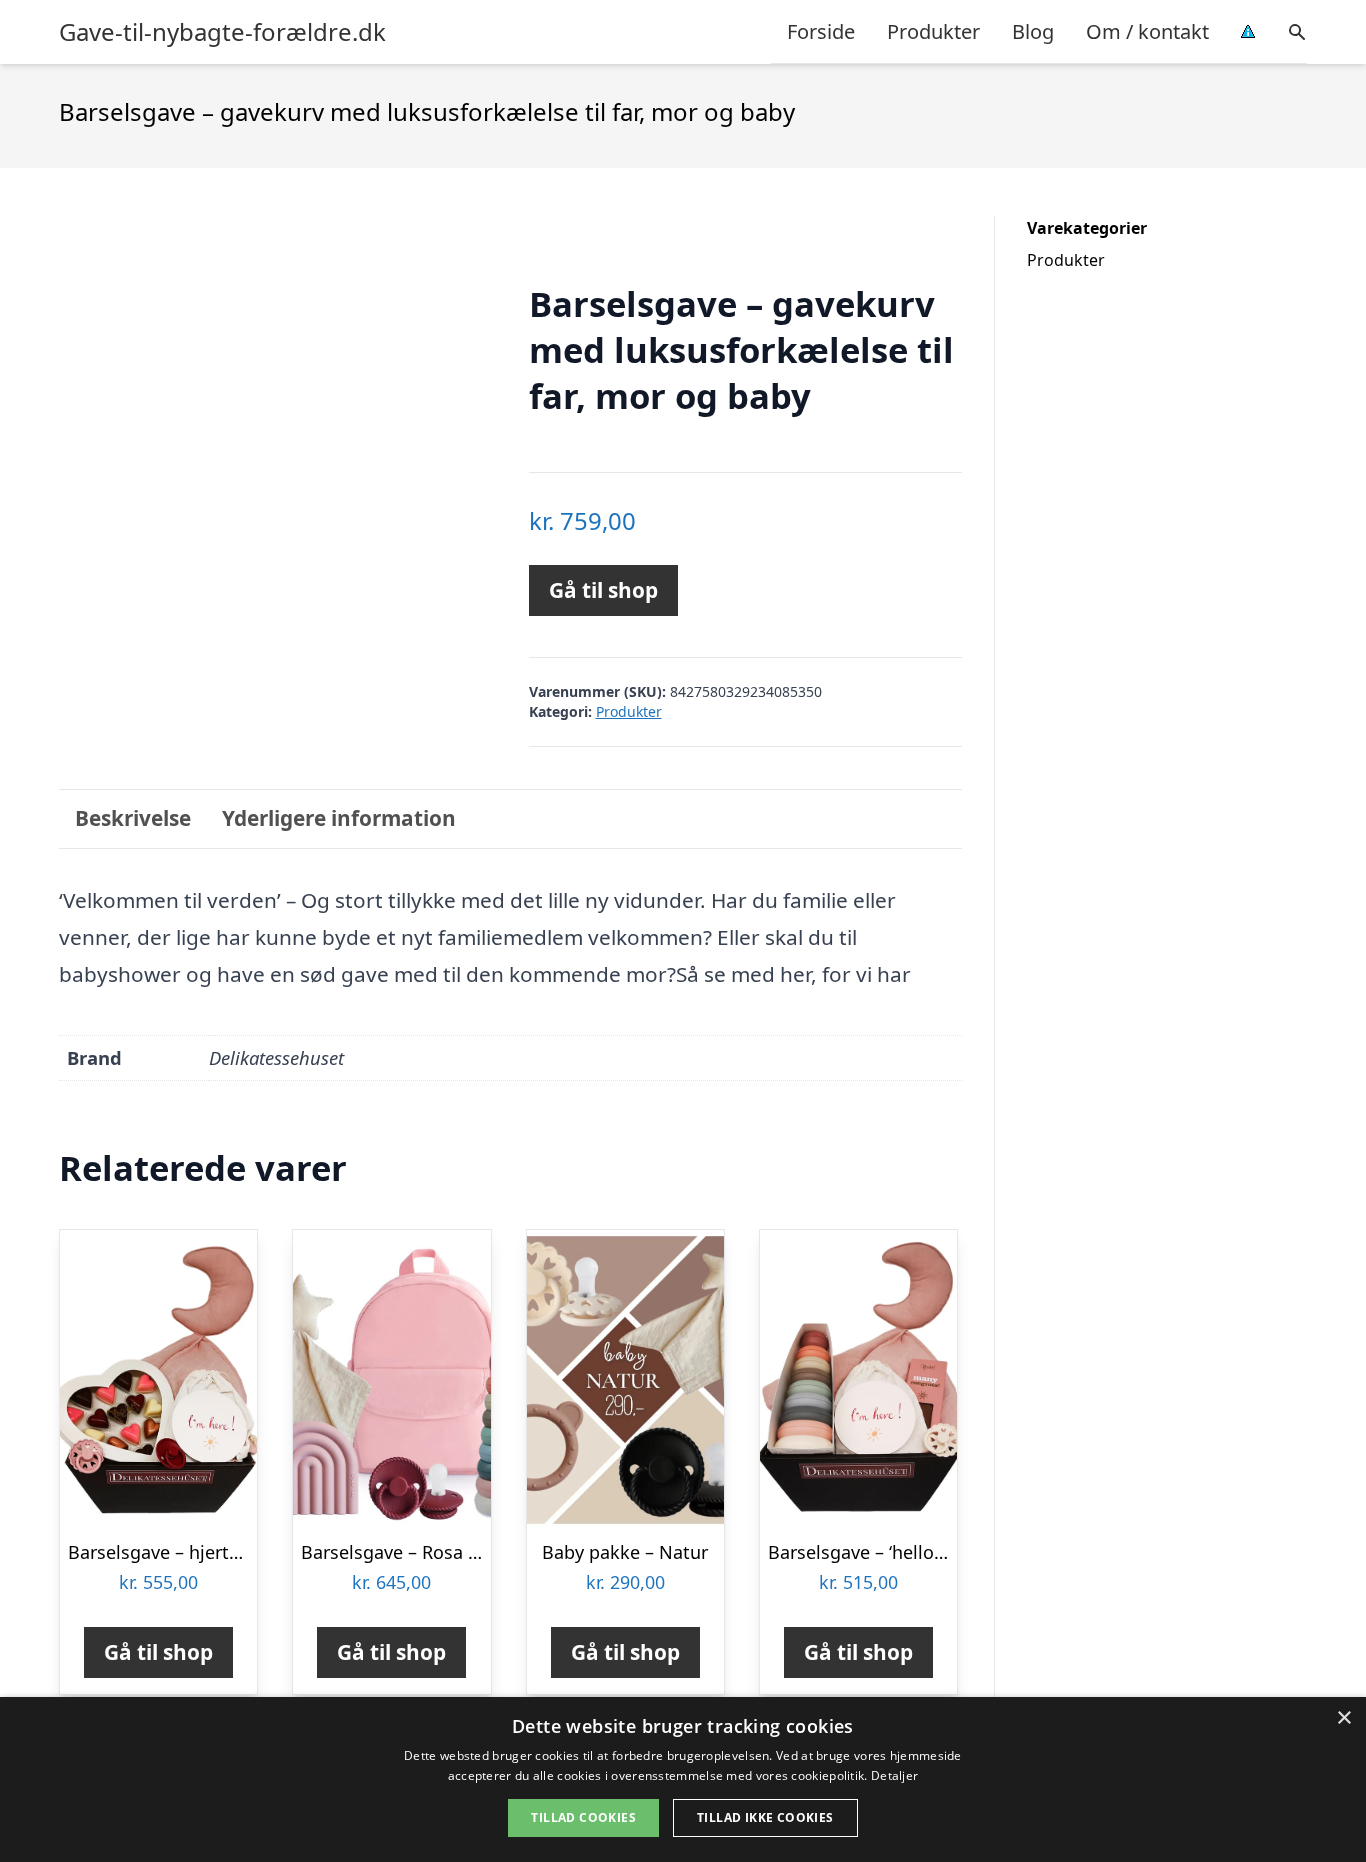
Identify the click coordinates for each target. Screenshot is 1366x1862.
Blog (1033, 31)
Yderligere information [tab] (339, 818)
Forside (821, 31)
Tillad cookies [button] (583, 1817)
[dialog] (683, 1779)
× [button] (1343, 1718)
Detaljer (894, 1775)
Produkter (933, 31)
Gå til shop (603, 590)
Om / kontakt (1147, 31)
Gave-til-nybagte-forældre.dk (222, 32)
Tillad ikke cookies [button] (765, 1817)
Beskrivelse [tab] (133, 818)
